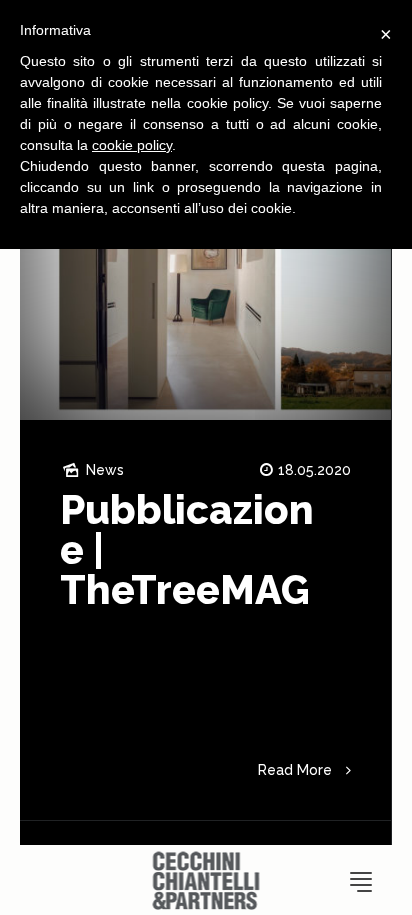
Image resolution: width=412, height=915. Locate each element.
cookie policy (132, 145)
